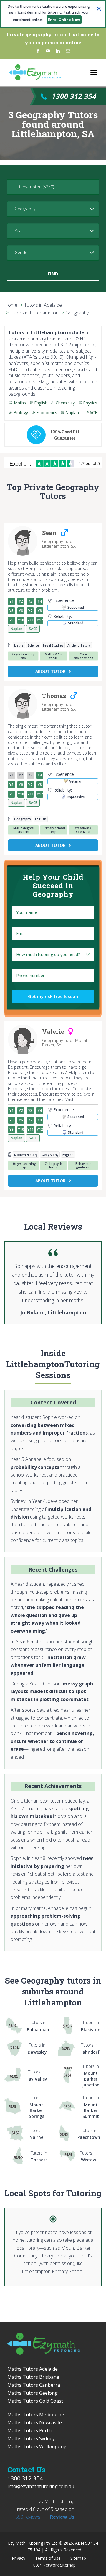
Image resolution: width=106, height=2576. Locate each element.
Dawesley (37, 2048)
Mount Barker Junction (91, 2076)
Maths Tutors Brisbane (33, 2377)
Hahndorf (90, 2048)
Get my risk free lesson (53, 996)
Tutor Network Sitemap (53, 2565)
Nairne (37, 2134)
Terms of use (48, 2558)
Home (11, 305)
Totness (39, 2156)
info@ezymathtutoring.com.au (41, 2486)
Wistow (88, 2156)
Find (53, 274)
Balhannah (38, 2026)
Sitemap (78, 2558)
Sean (49, 533)
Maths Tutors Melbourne (36, 2415)
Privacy (19, 2558)
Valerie (53, 1032)
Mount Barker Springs (37, 2107)
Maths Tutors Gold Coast (35, 2401)
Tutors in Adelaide (43, 305)
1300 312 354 (74, 96)
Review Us (62, 2517)
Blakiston (91, 2026)
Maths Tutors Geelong (33, 2393)
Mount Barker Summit (91, 2107)
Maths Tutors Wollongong (37, 2446)
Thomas (54, 696)
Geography (77, 313)
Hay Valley (36, 2075)
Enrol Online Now (64, 20)
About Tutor (50, 671)
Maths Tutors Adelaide (33, 2369)
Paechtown (89, 2134)
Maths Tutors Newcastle (35, 2422)
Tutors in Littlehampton (34, 313)
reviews (28, 2517)
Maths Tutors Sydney (31, 2438)
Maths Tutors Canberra (34, 2385)
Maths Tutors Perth (29, 2430)
